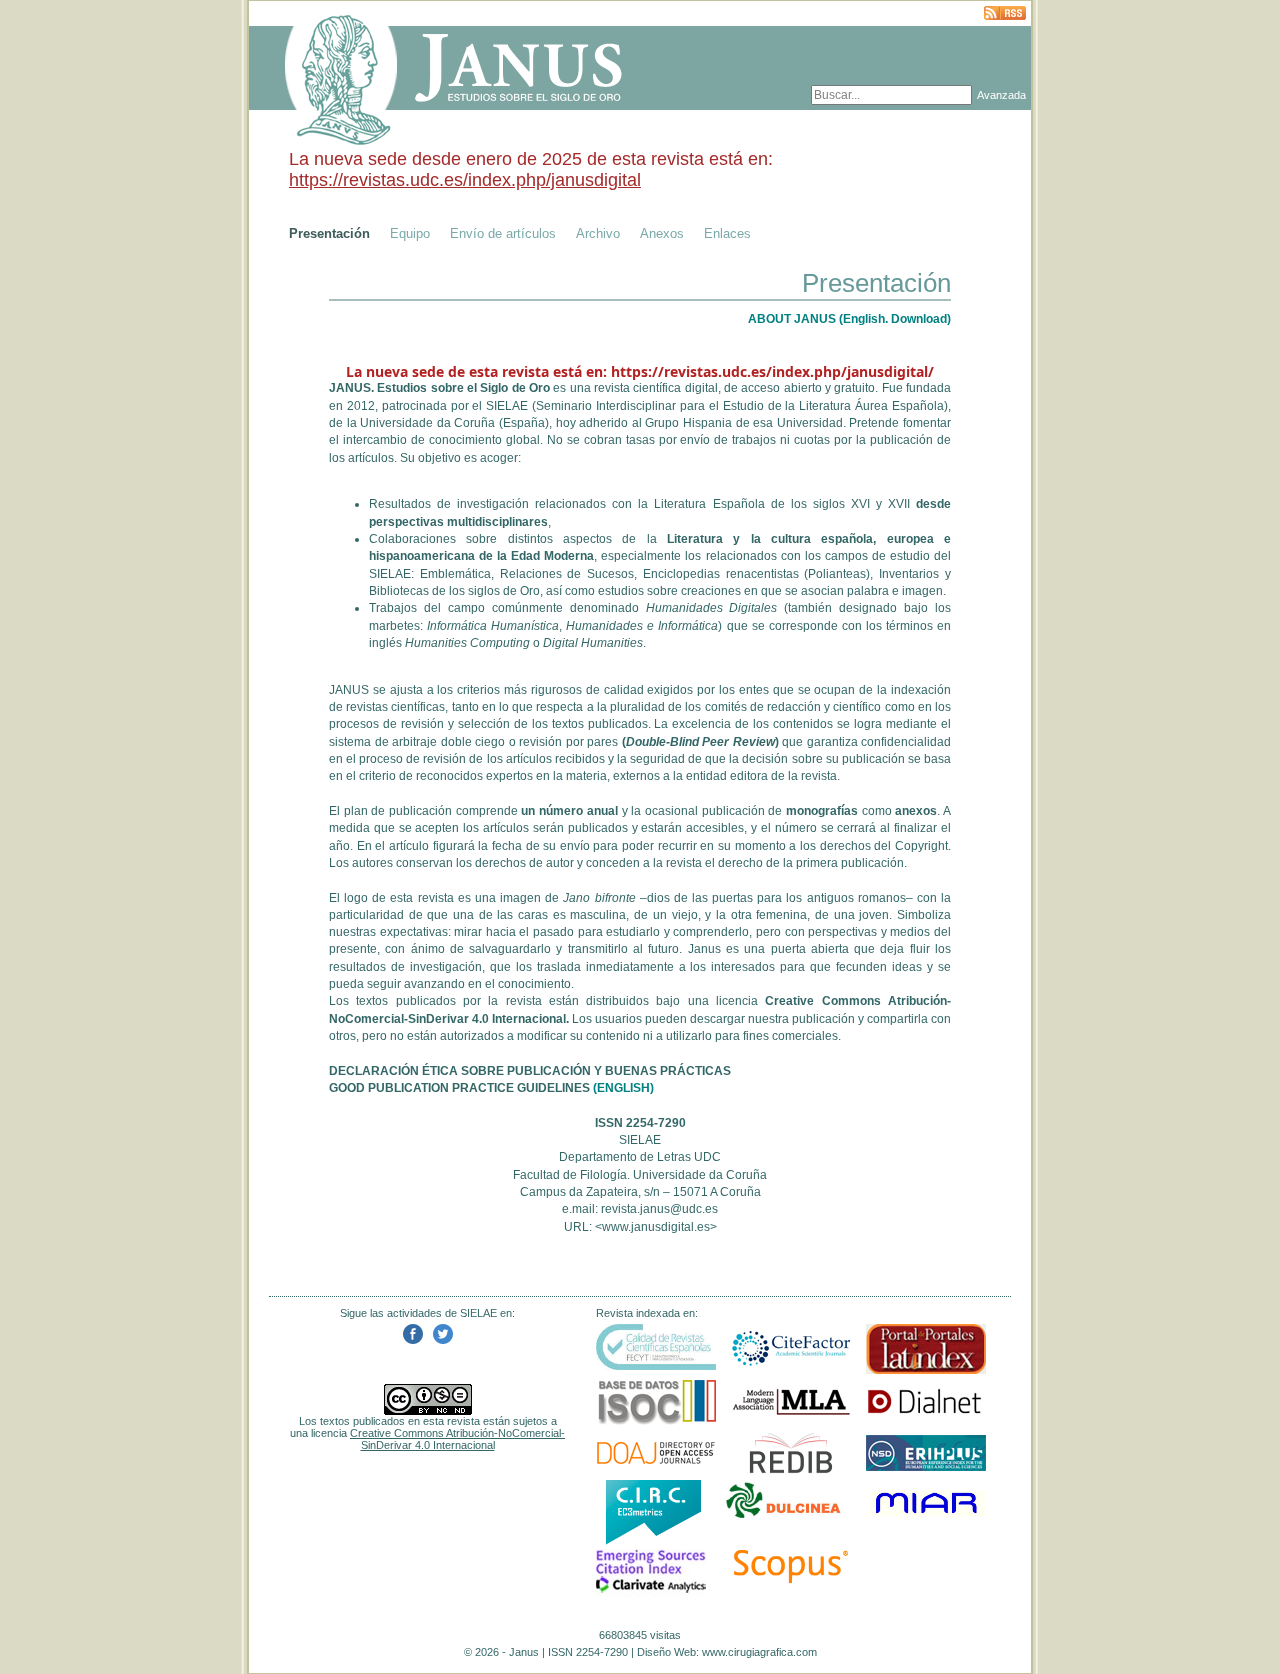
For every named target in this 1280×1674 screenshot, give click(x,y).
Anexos (662, 233)
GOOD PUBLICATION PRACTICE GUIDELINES (459, 1088)
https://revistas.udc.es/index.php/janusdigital (465, 180)
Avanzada (1001, 95)
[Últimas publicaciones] (1005, 14)
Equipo (410, 233)
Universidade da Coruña (427, 423)
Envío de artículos (503, 233)
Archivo (598, 233)
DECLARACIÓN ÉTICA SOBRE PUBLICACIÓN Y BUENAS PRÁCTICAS (530, 1071)
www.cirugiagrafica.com (759, 1652)
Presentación (329, 233)
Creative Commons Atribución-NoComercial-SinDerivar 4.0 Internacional (457, 1439)
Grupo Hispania (688, 423)
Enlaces (727, 233)
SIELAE (507, 406)
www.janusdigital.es (656, 1227)
